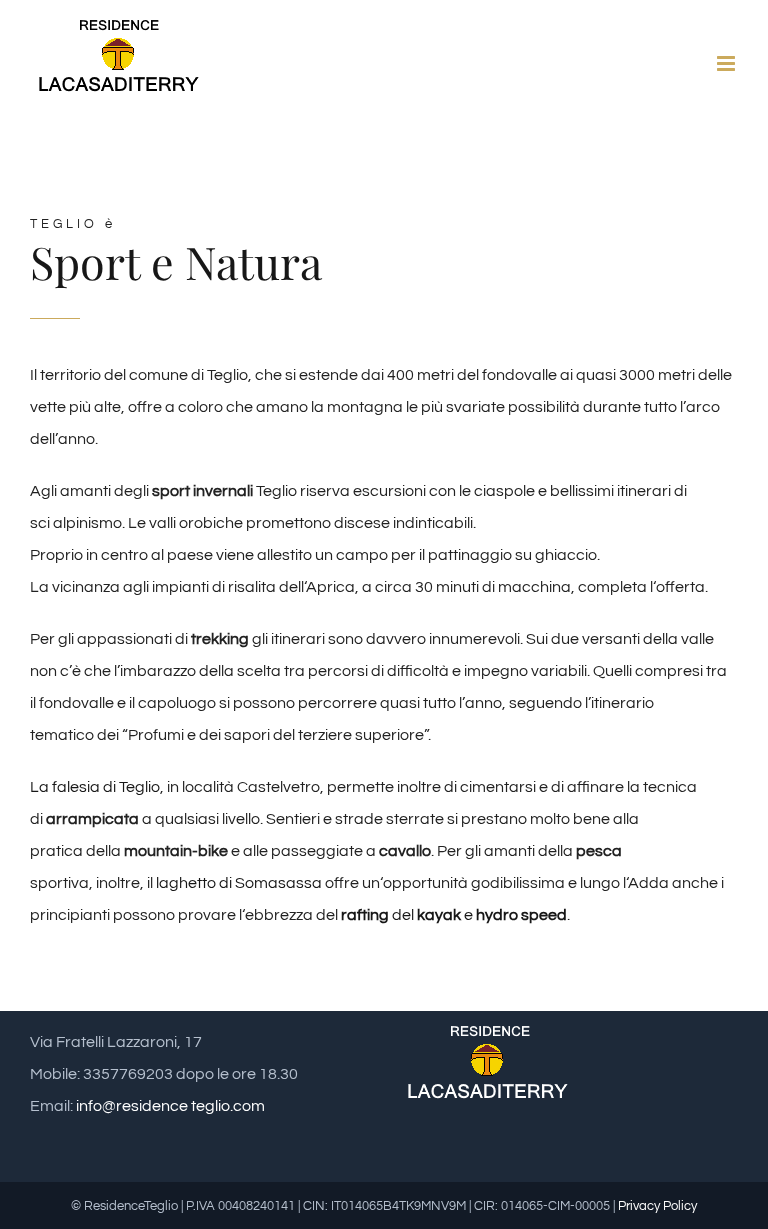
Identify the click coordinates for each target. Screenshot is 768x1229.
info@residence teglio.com (170, 1106)
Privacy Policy (657, 1206)
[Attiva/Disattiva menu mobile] (727, 63)
